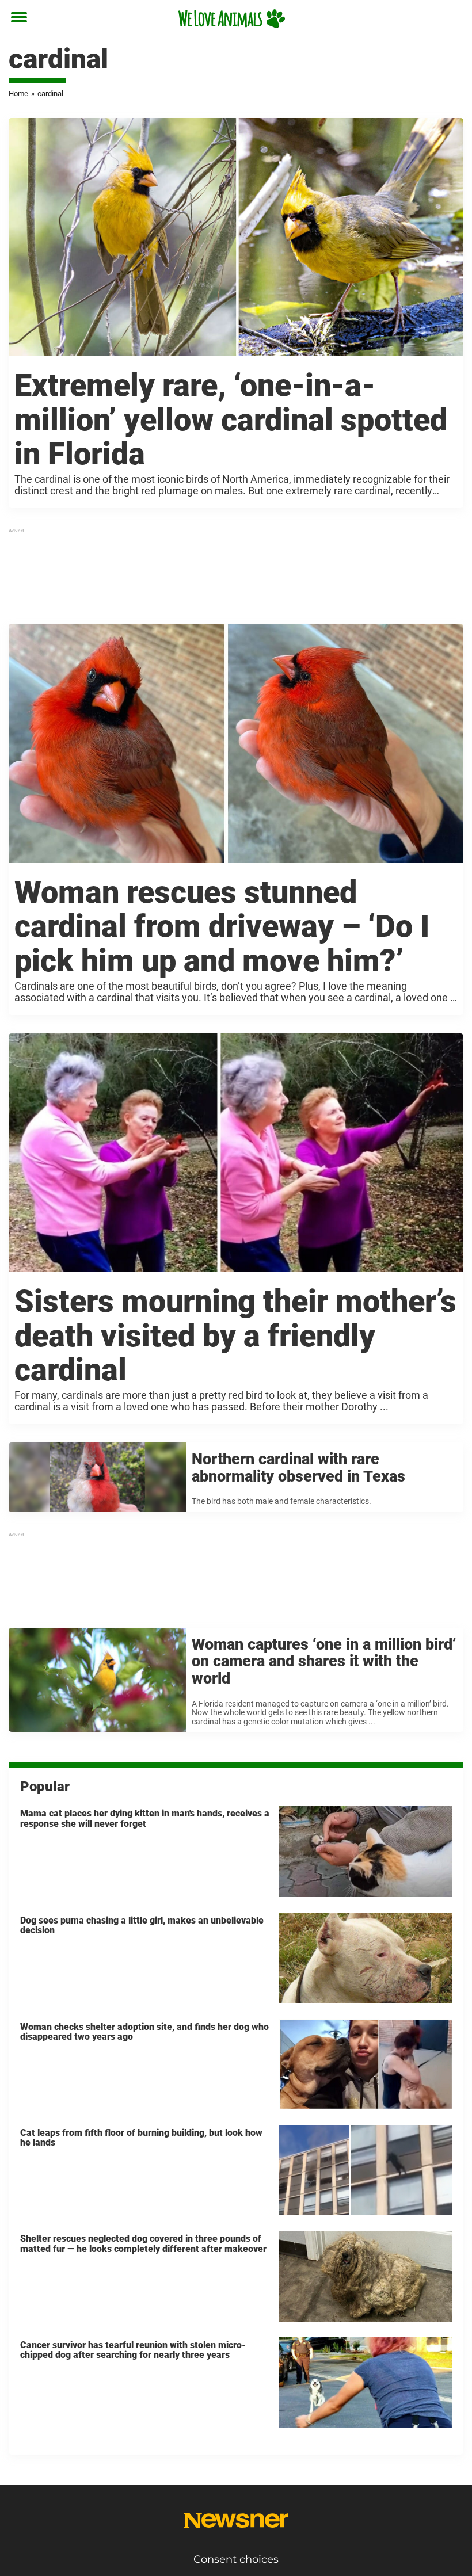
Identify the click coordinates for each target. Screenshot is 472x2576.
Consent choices (236, 2559)
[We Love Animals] (232, 18)
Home (18, 94)
